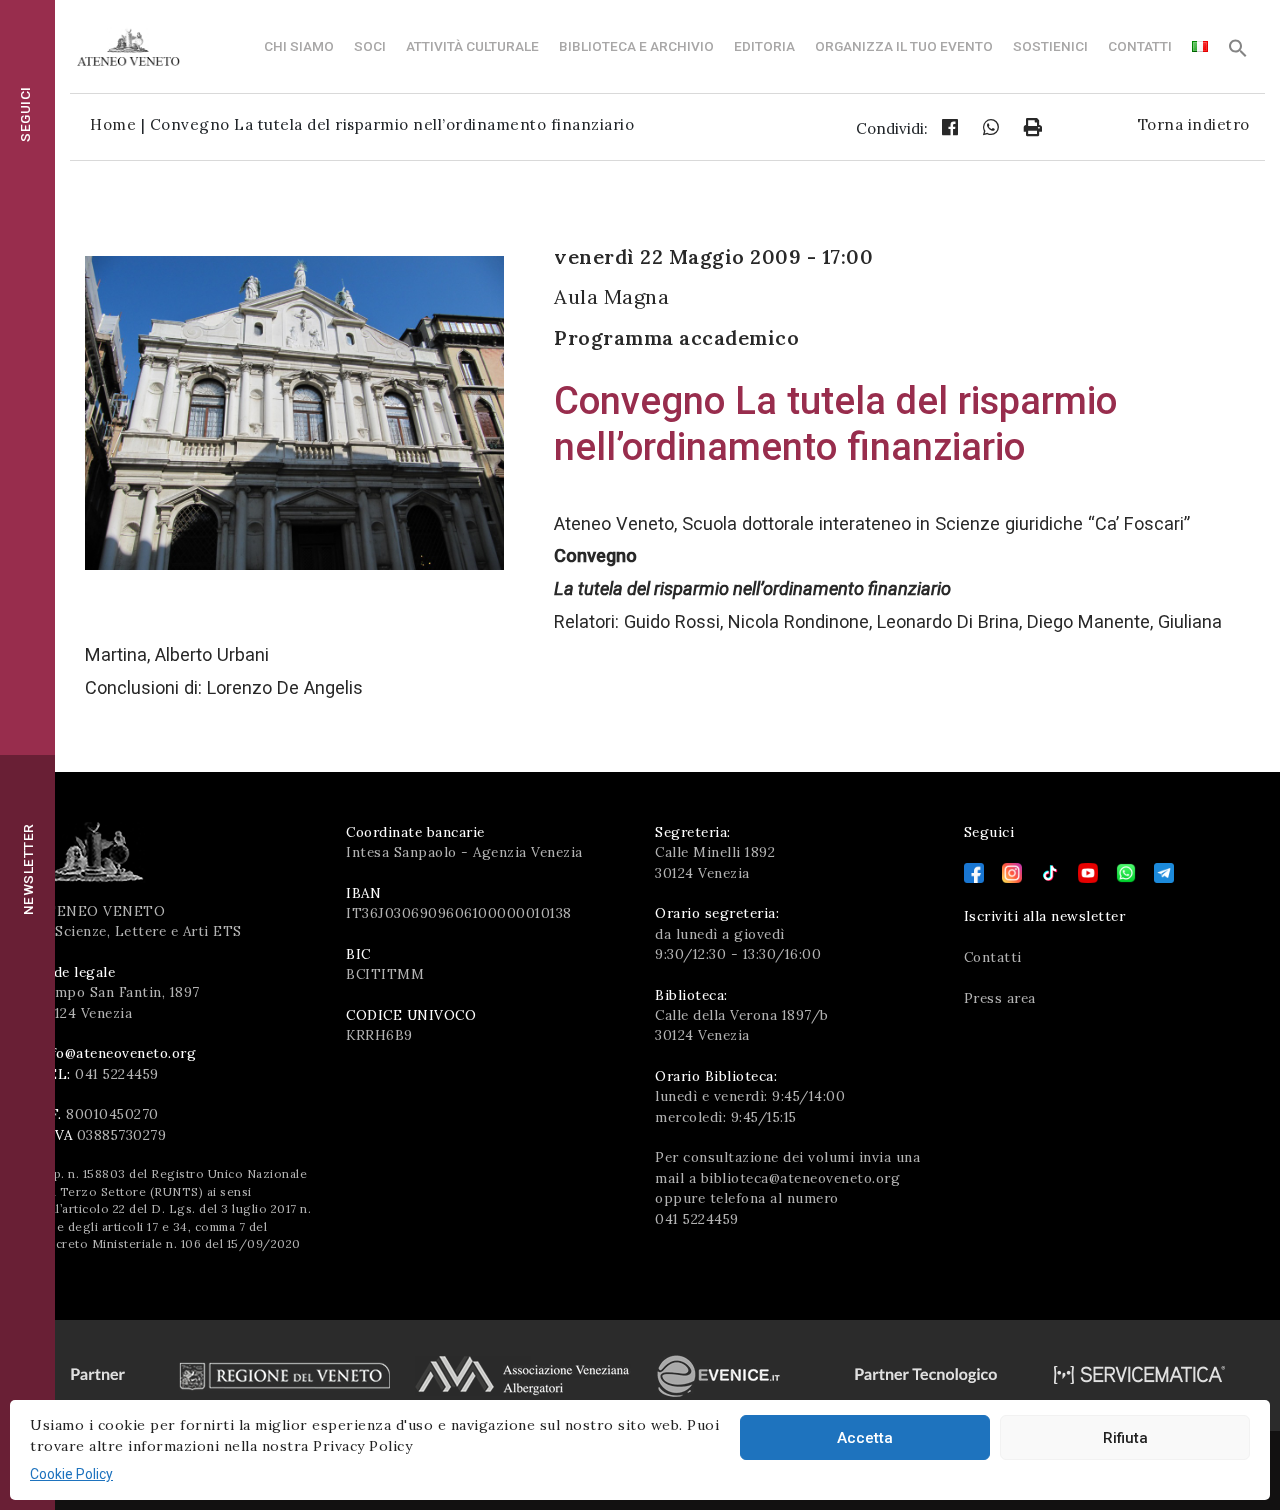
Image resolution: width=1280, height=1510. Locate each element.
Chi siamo (299, 46)
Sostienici (1050, 46)
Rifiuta (1125, 1438)
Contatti (1140, 46)
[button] (1238, 53)
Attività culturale (472, 46)
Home (113, 124)
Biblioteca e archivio (636, 46)
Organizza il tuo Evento (904, 46)
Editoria (764, 46)
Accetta (865, 1438)
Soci (370, 46)
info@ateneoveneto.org (117, 1053)
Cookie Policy (71, 1474)
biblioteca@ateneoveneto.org (801, 1178)
